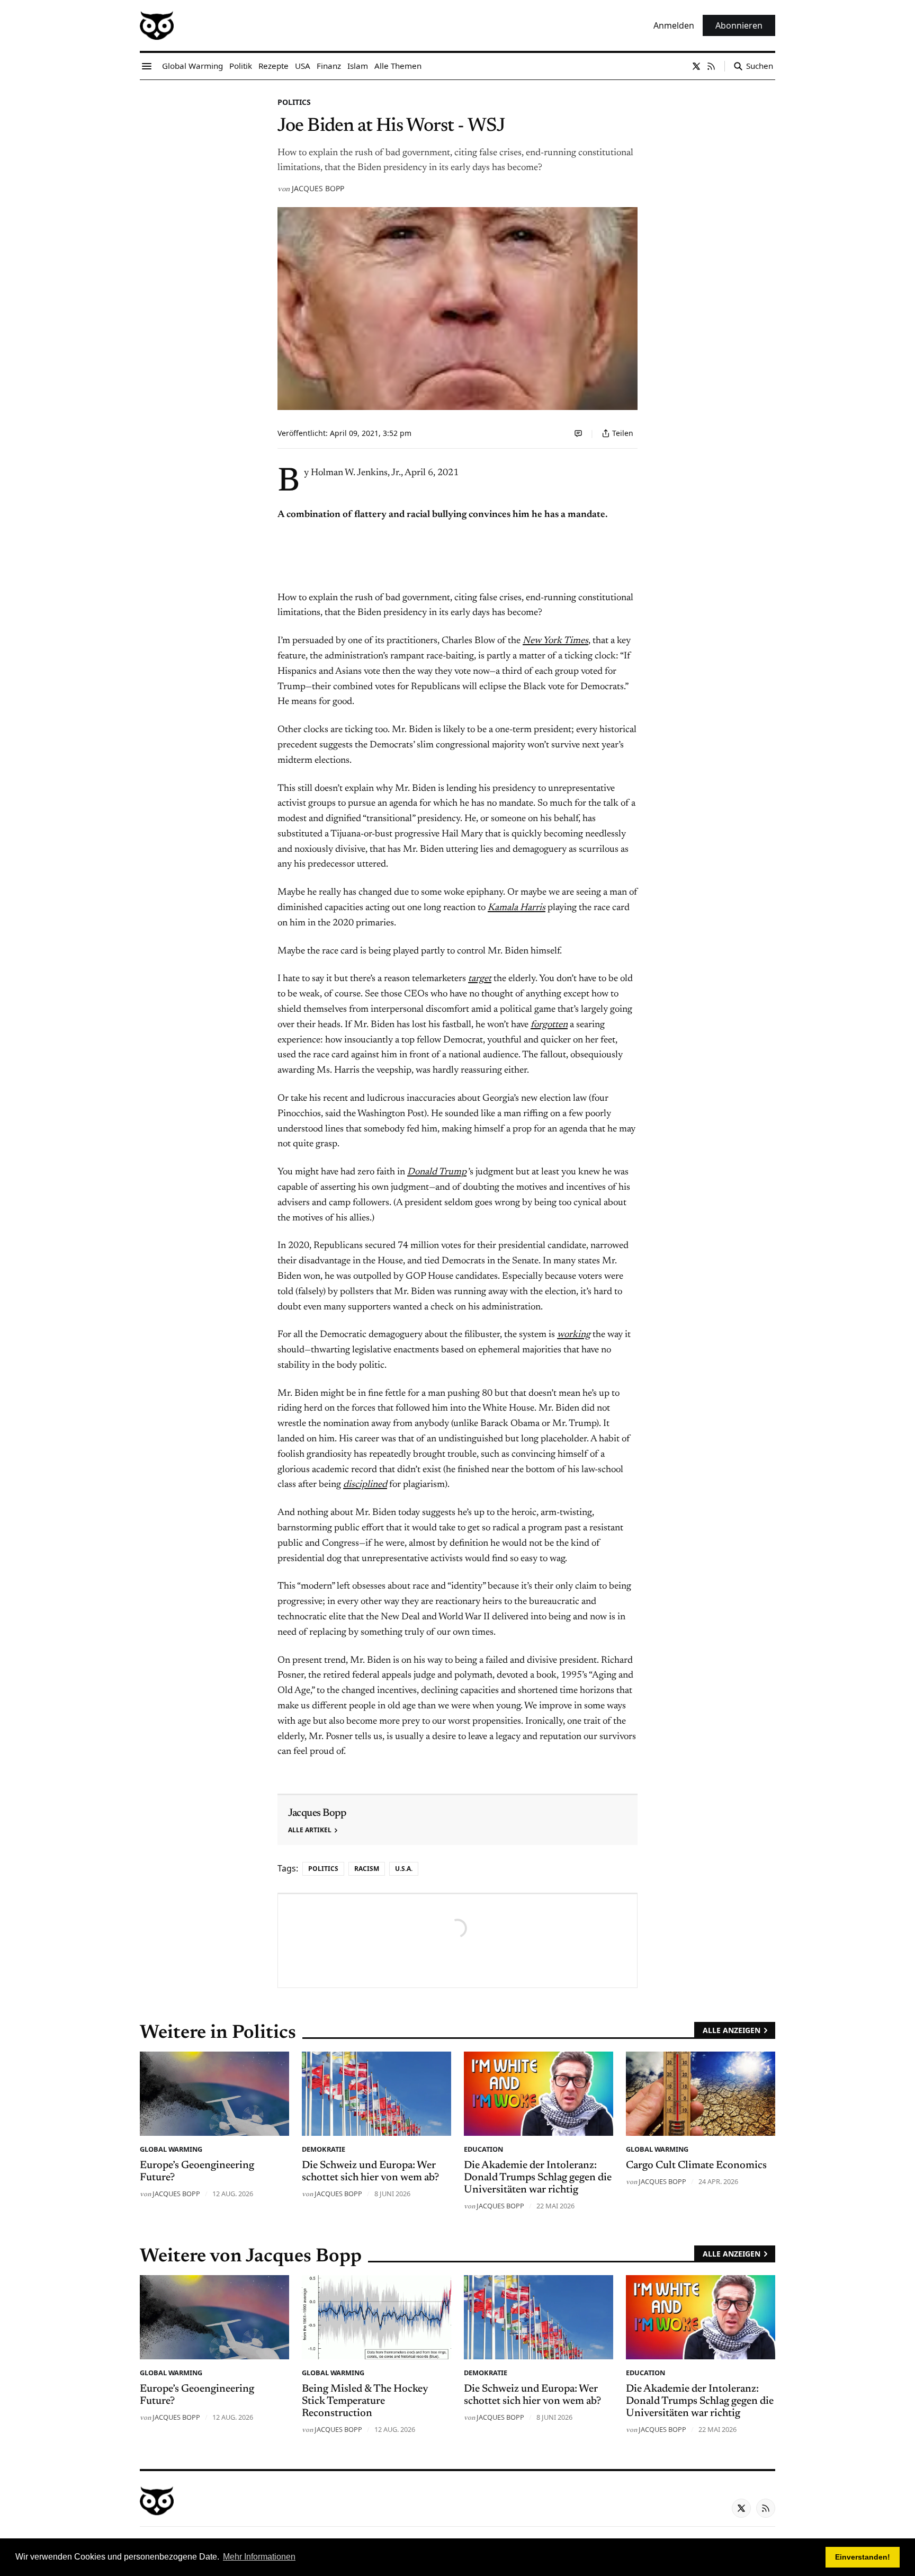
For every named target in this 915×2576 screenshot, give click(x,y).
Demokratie (324, 2149)
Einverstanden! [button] (863, 2557)
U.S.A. (404, 1869)
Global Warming (171, 2149)
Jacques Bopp (318, 188)
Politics (294, 102)
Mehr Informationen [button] (259, 2557)
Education (483, 2149)
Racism (367, 1869)
